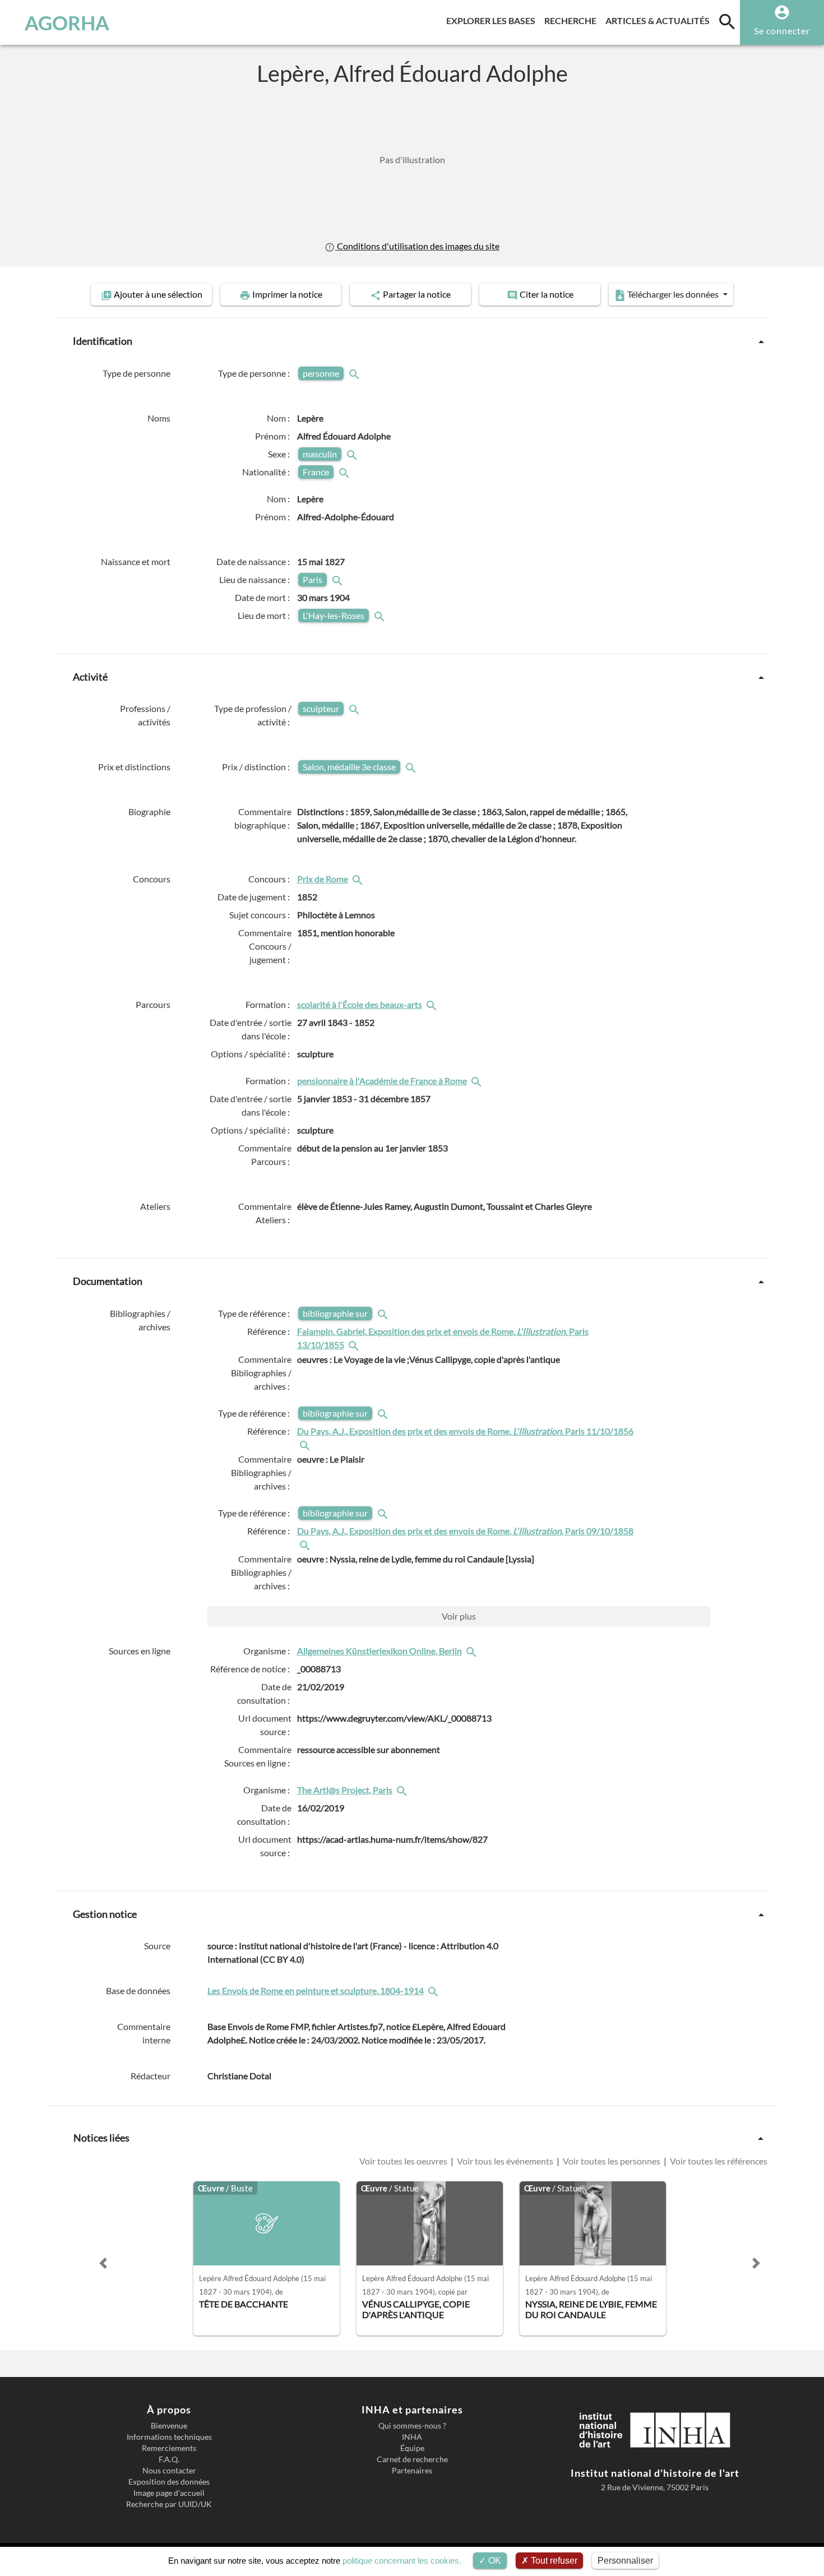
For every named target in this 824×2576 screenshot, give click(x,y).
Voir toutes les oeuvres (404, 2161)
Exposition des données (169, 2482)
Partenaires (412, 2471)
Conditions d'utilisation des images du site (417, 246)
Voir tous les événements (505, 2161)
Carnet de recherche (412, 2459)
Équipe (412, 2448)
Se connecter (782, 31)
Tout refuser (553, 2561)
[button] (103, 2263)
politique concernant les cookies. (402, 2561)
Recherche (573, 20)
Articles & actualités (660, 20)
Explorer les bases (493, 20)
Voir (459, 1616)
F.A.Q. (169, 2459)
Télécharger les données (673, 294)
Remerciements (169, 2448)
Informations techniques (169, 2437)
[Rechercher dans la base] (434, 1990)
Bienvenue (169, 2426)
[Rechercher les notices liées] (359, 879)
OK (494, 2561)
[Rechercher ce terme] (355, 373)
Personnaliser (625, 2561)
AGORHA (67, 22)
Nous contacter (169, 2471)
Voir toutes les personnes (612, 2161)
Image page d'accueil (169, 2493)
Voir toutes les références (718, 2161)
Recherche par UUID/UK (169, 2504)
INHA (412, 2437)
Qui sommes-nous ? (412, 2426)
